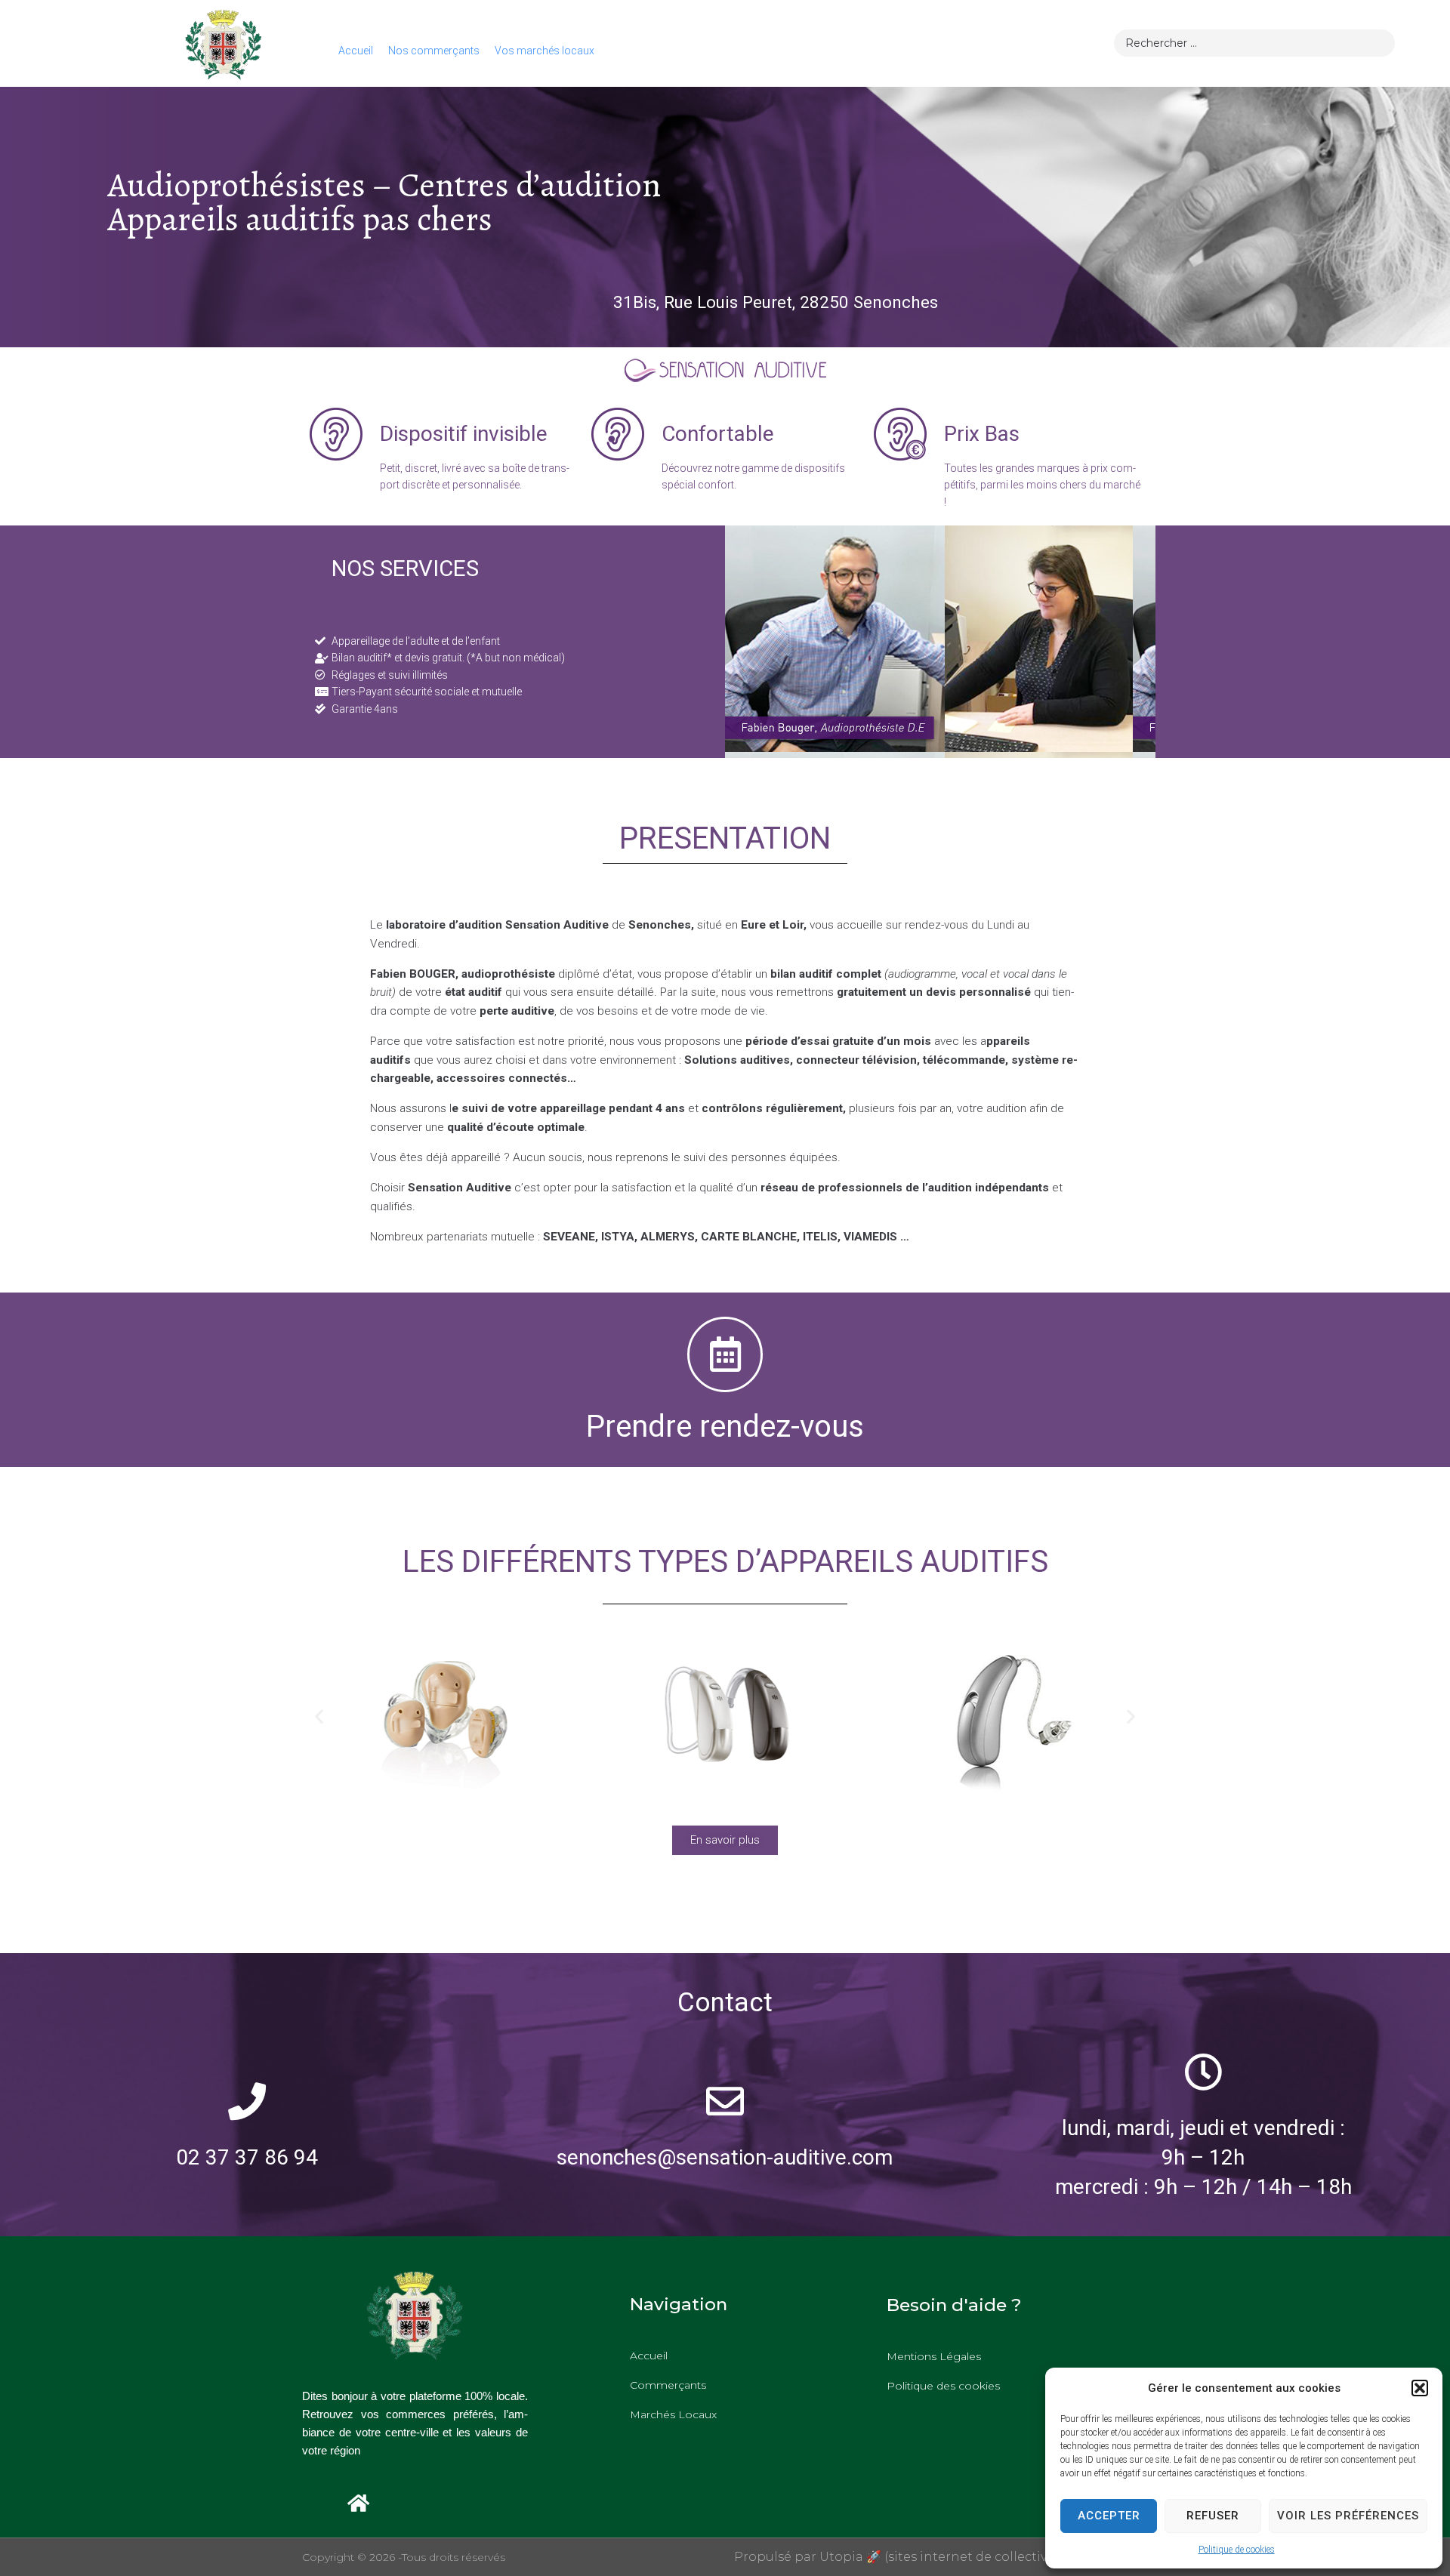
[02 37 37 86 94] (247, 2101)
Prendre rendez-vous (725, 1427)
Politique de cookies (1237, 2550)
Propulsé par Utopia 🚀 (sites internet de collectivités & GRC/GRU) (941, 2557)
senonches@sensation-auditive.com (725, 2157)
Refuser (1213, 2516)
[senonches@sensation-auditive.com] (725, 2101)
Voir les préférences (1348, 2516)
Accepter (1109, 2516)
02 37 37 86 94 (247, 2157)
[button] (1420, 2388)
